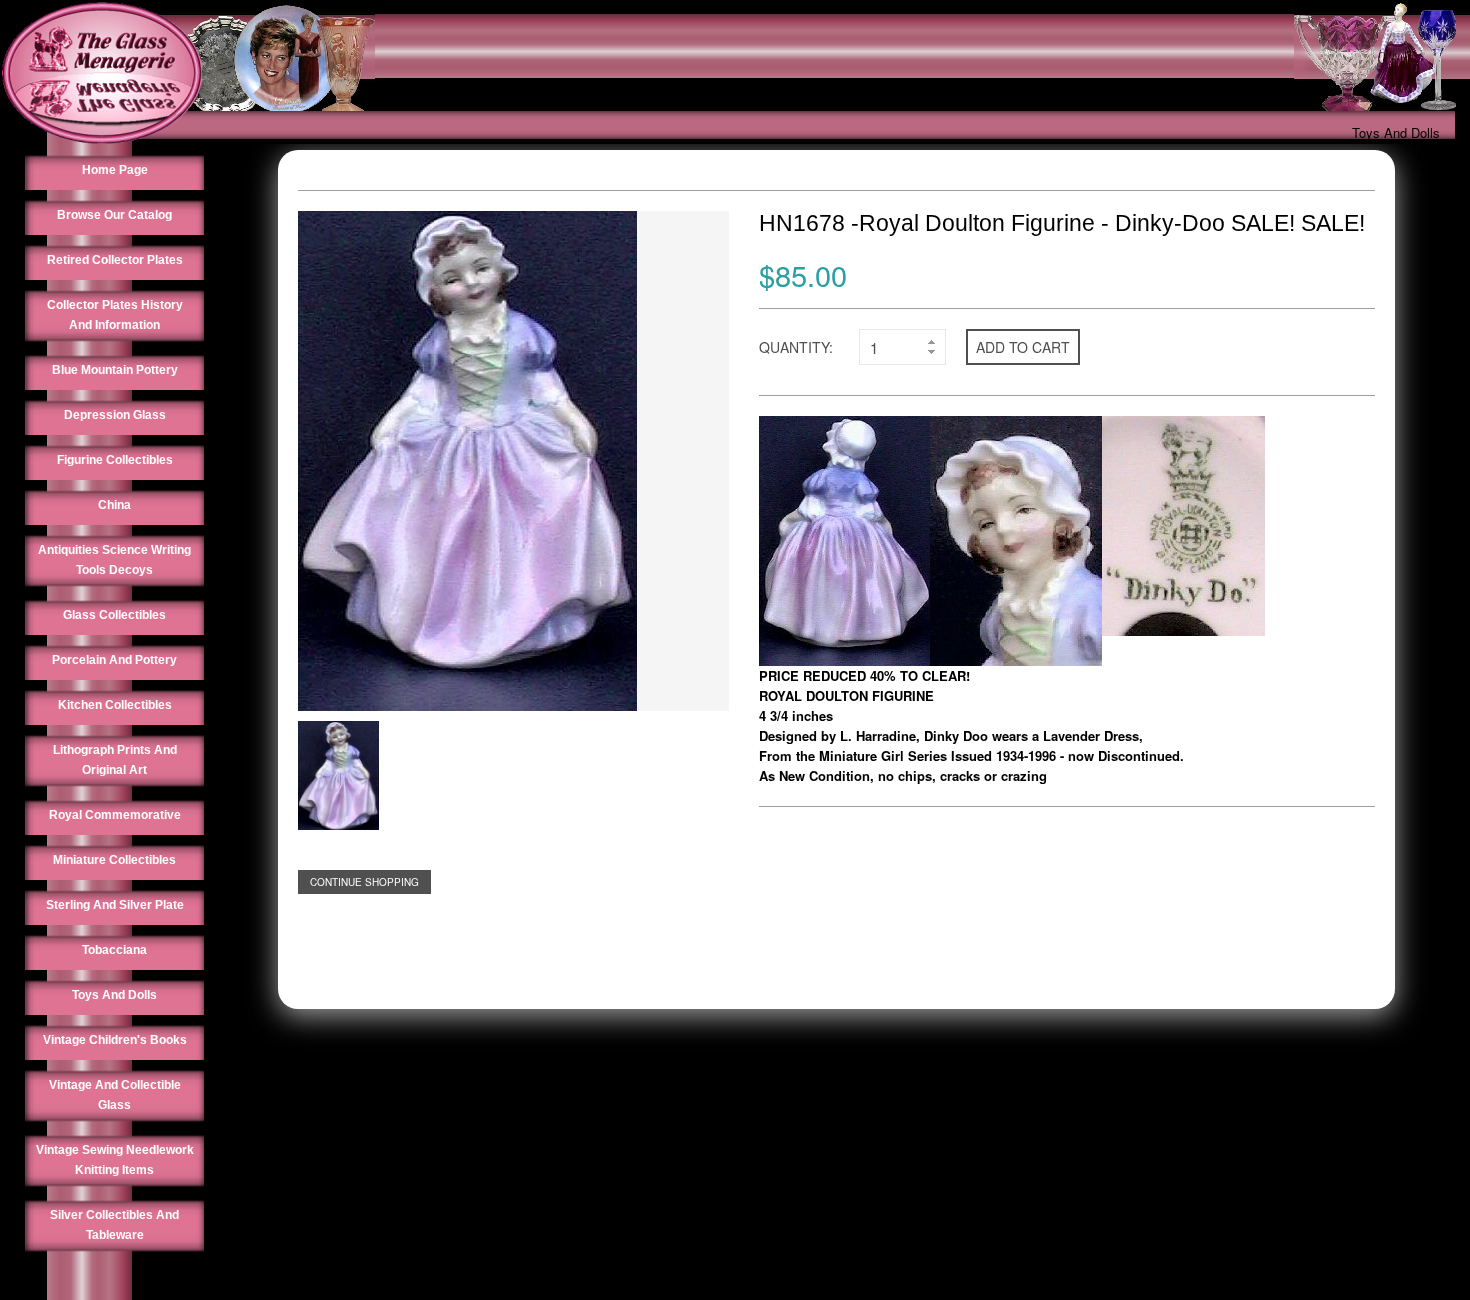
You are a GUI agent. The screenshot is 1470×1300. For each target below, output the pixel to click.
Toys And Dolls (1396, 132)
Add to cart (1023, 347)
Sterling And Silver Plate (115, 905)
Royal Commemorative (115, 815)
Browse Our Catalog (114, 215)
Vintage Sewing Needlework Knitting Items (115, 1160)
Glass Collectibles (114, 615)
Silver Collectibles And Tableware (114, 1225)
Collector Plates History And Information (115, 315)
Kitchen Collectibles (115, 705)
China (114, 505)
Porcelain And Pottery (114, 660)
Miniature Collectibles (114, 860)
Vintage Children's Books (115, 1040)
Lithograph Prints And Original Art (115, 760)
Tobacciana (114, 950)
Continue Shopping (364, 882)
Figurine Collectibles (115, 460)
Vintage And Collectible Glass (115, 1095)
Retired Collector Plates (115, 260)
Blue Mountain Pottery (115, 370)
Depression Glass (115, 415)
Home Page (115, 170)
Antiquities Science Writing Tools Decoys (114, 560)
